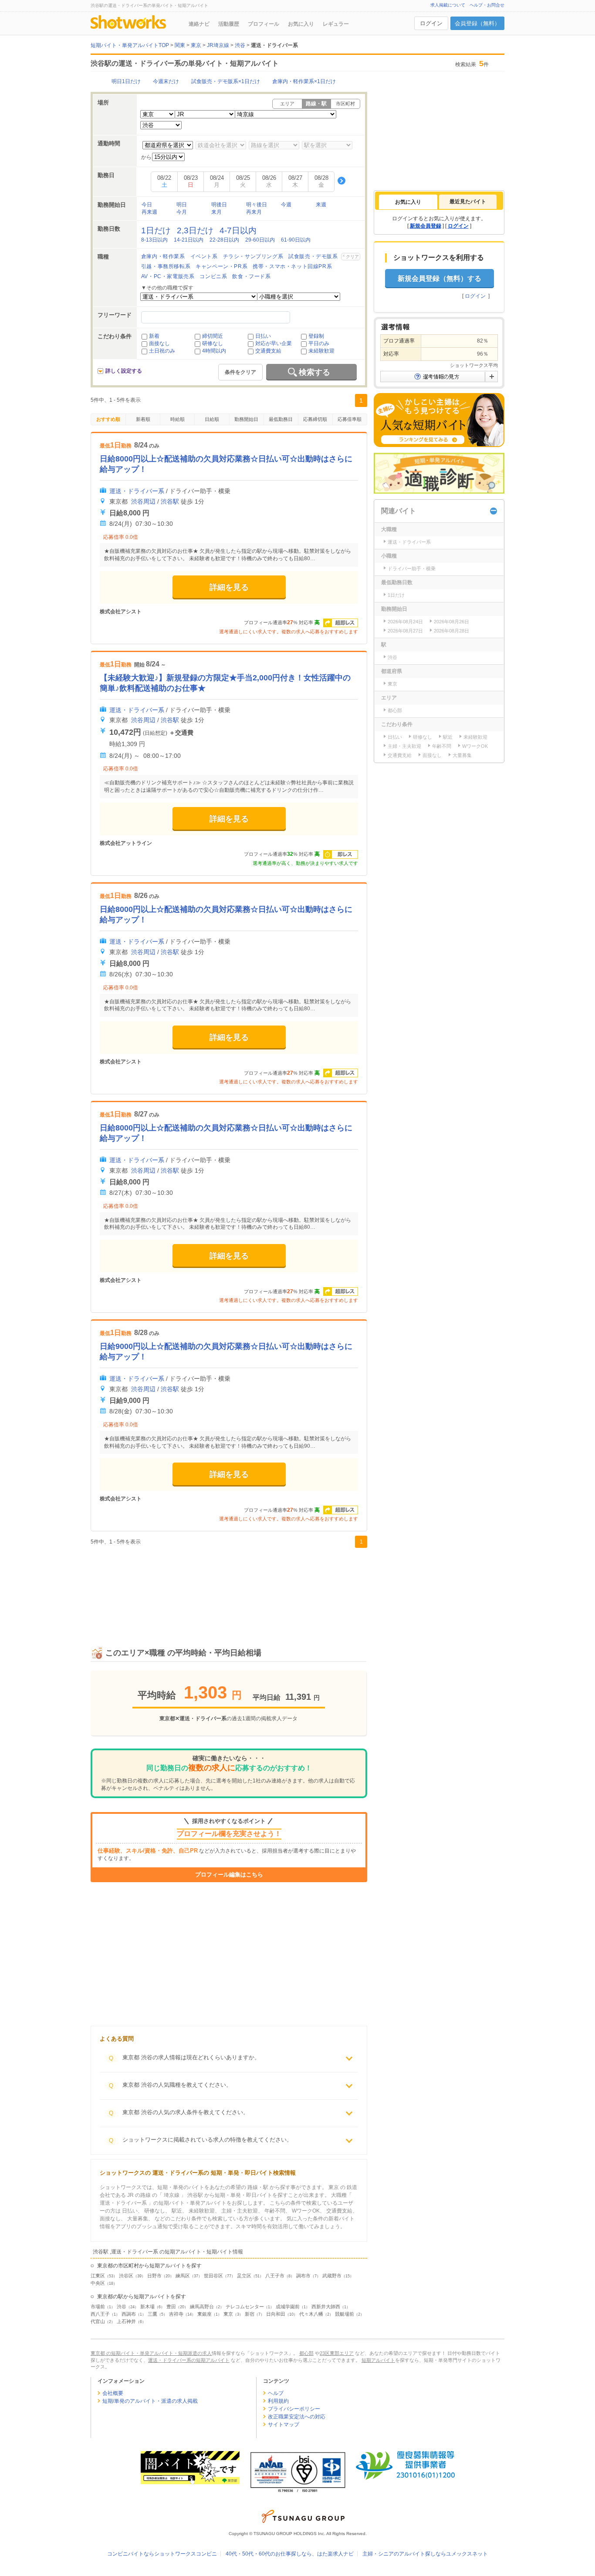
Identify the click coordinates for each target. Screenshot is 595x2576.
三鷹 (152, 2314)
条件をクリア (240, 372)
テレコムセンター (245, 2307)
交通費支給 (268, 351)
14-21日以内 (189, 240)
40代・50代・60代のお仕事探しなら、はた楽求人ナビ (290, 2554)
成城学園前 (288, 2307)
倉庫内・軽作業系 (163, 256)
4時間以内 (214, 351)
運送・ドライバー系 (137, 491)
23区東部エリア (337, 2353)
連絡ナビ (199, 24)
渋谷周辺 (143, 501)
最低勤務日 (281, 419)
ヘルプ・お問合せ (487, 5)
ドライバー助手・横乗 (412, 568)
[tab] (408, 202)
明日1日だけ (126, 81)
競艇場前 (345, 2314)
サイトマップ (284, 2425)
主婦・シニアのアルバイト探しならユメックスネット (425, 2554)
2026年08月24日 (405, 622)
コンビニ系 (213, 276)
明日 (182, 205)
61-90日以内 (296, 240)
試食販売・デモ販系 (313, 256)
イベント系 (204, 256)
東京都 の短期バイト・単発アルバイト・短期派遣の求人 (151, 2353)
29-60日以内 (260, 240)
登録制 (316, 336)
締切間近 (213, 336)
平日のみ (319, 343)
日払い (263, 336)
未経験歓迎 (321, 351)
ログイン (431, 23)
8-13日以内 (154, 240)
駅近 (448, 737)
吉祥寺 (176, 2314)
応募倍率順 (350, 419)
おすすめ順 (108, 419)
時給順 (177, 419)
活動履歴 (229, 24)
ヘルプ (276, 2393)
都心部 (395, 710)
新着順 (143, 419)
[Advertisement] (229, 1587)
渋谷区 (126, 2276)
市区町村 (345, 104)
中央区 (98, 2283)
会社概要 (113, 2393)
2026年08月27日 (405, 631)
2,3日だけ (195, 230)
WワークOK (475, 746)
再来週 (149, 212)
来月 (216, 212)
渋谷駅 (170, 501)
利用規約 (278, 2401)
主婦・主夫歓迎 (404, 746)
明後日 (219, 205)
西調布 (129, 2314)
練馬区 (183, 2276)
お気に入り (301, 24)
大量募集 (462, 755)
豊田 (171, 2307)
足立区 (244, 2276)
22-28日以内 (224, 240)
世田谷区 (213, 2276)
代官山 (98, 2321)
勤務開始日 (246, 419)
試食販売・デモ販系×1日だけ (226, 81)
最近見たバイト (468, 202)
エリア (287, 104)
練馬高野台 (202, 2307)
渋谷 (122, 2307)
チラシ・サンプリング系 (253, 256)
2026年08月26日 (451, 622)
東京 (228, 2314)
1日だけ (156, 230)
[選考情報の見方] (439, 377)
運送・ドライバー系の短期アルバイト (189, 2360)
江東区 (98, 2276)
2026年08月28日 (451, 631)
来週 (321, 205)
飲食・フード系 (251, 276)
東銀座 (205, 2314)
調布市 (303, 2276)
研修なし (213, 343)
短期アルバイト (378, 2360)
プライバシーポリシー (294, 2409)
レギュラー (336, 24)
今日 (147, 205)
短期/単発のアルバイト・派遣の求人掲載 (150, 2401)
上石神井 (126, 2321)
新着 (154, 336)
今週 (286, 205)
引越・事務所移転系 (166, 266)
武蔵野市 (332, 2276)
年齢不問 (442, 746)
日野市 (154, 2276)
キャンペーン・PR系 (221, 266)
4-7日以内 (238, 230)
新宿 (250, 2314)
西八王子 (100, 2314)
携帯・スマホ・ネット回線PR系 (292, 266)
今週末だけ (166, 81)
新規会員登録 (426, 226)
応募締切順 (315, 419)
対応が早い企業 (274, 343)
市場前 (98, 2307)
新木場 (147, 2307)
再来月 (254, 212)
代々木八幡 (311, 2314)
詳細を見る (229, 587)
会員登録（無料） (477, 23)
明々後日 (257, 205)
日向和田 (276, 2314)
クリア (352, 257)
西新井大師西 (326, 2307)
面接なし (159, 343)
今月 (182, 212)
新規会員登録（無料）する (439, 278)
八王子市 (275, 2276)
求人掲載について (448, 5)
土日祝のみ (162, 351)
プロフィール (264, 24)
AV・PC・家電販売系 (168, 276)
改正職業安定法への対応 (297, 2417)
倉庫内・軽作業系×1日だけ (304, 81)
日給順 (212, 419)
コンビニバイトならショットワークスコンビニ (162, 2554)
